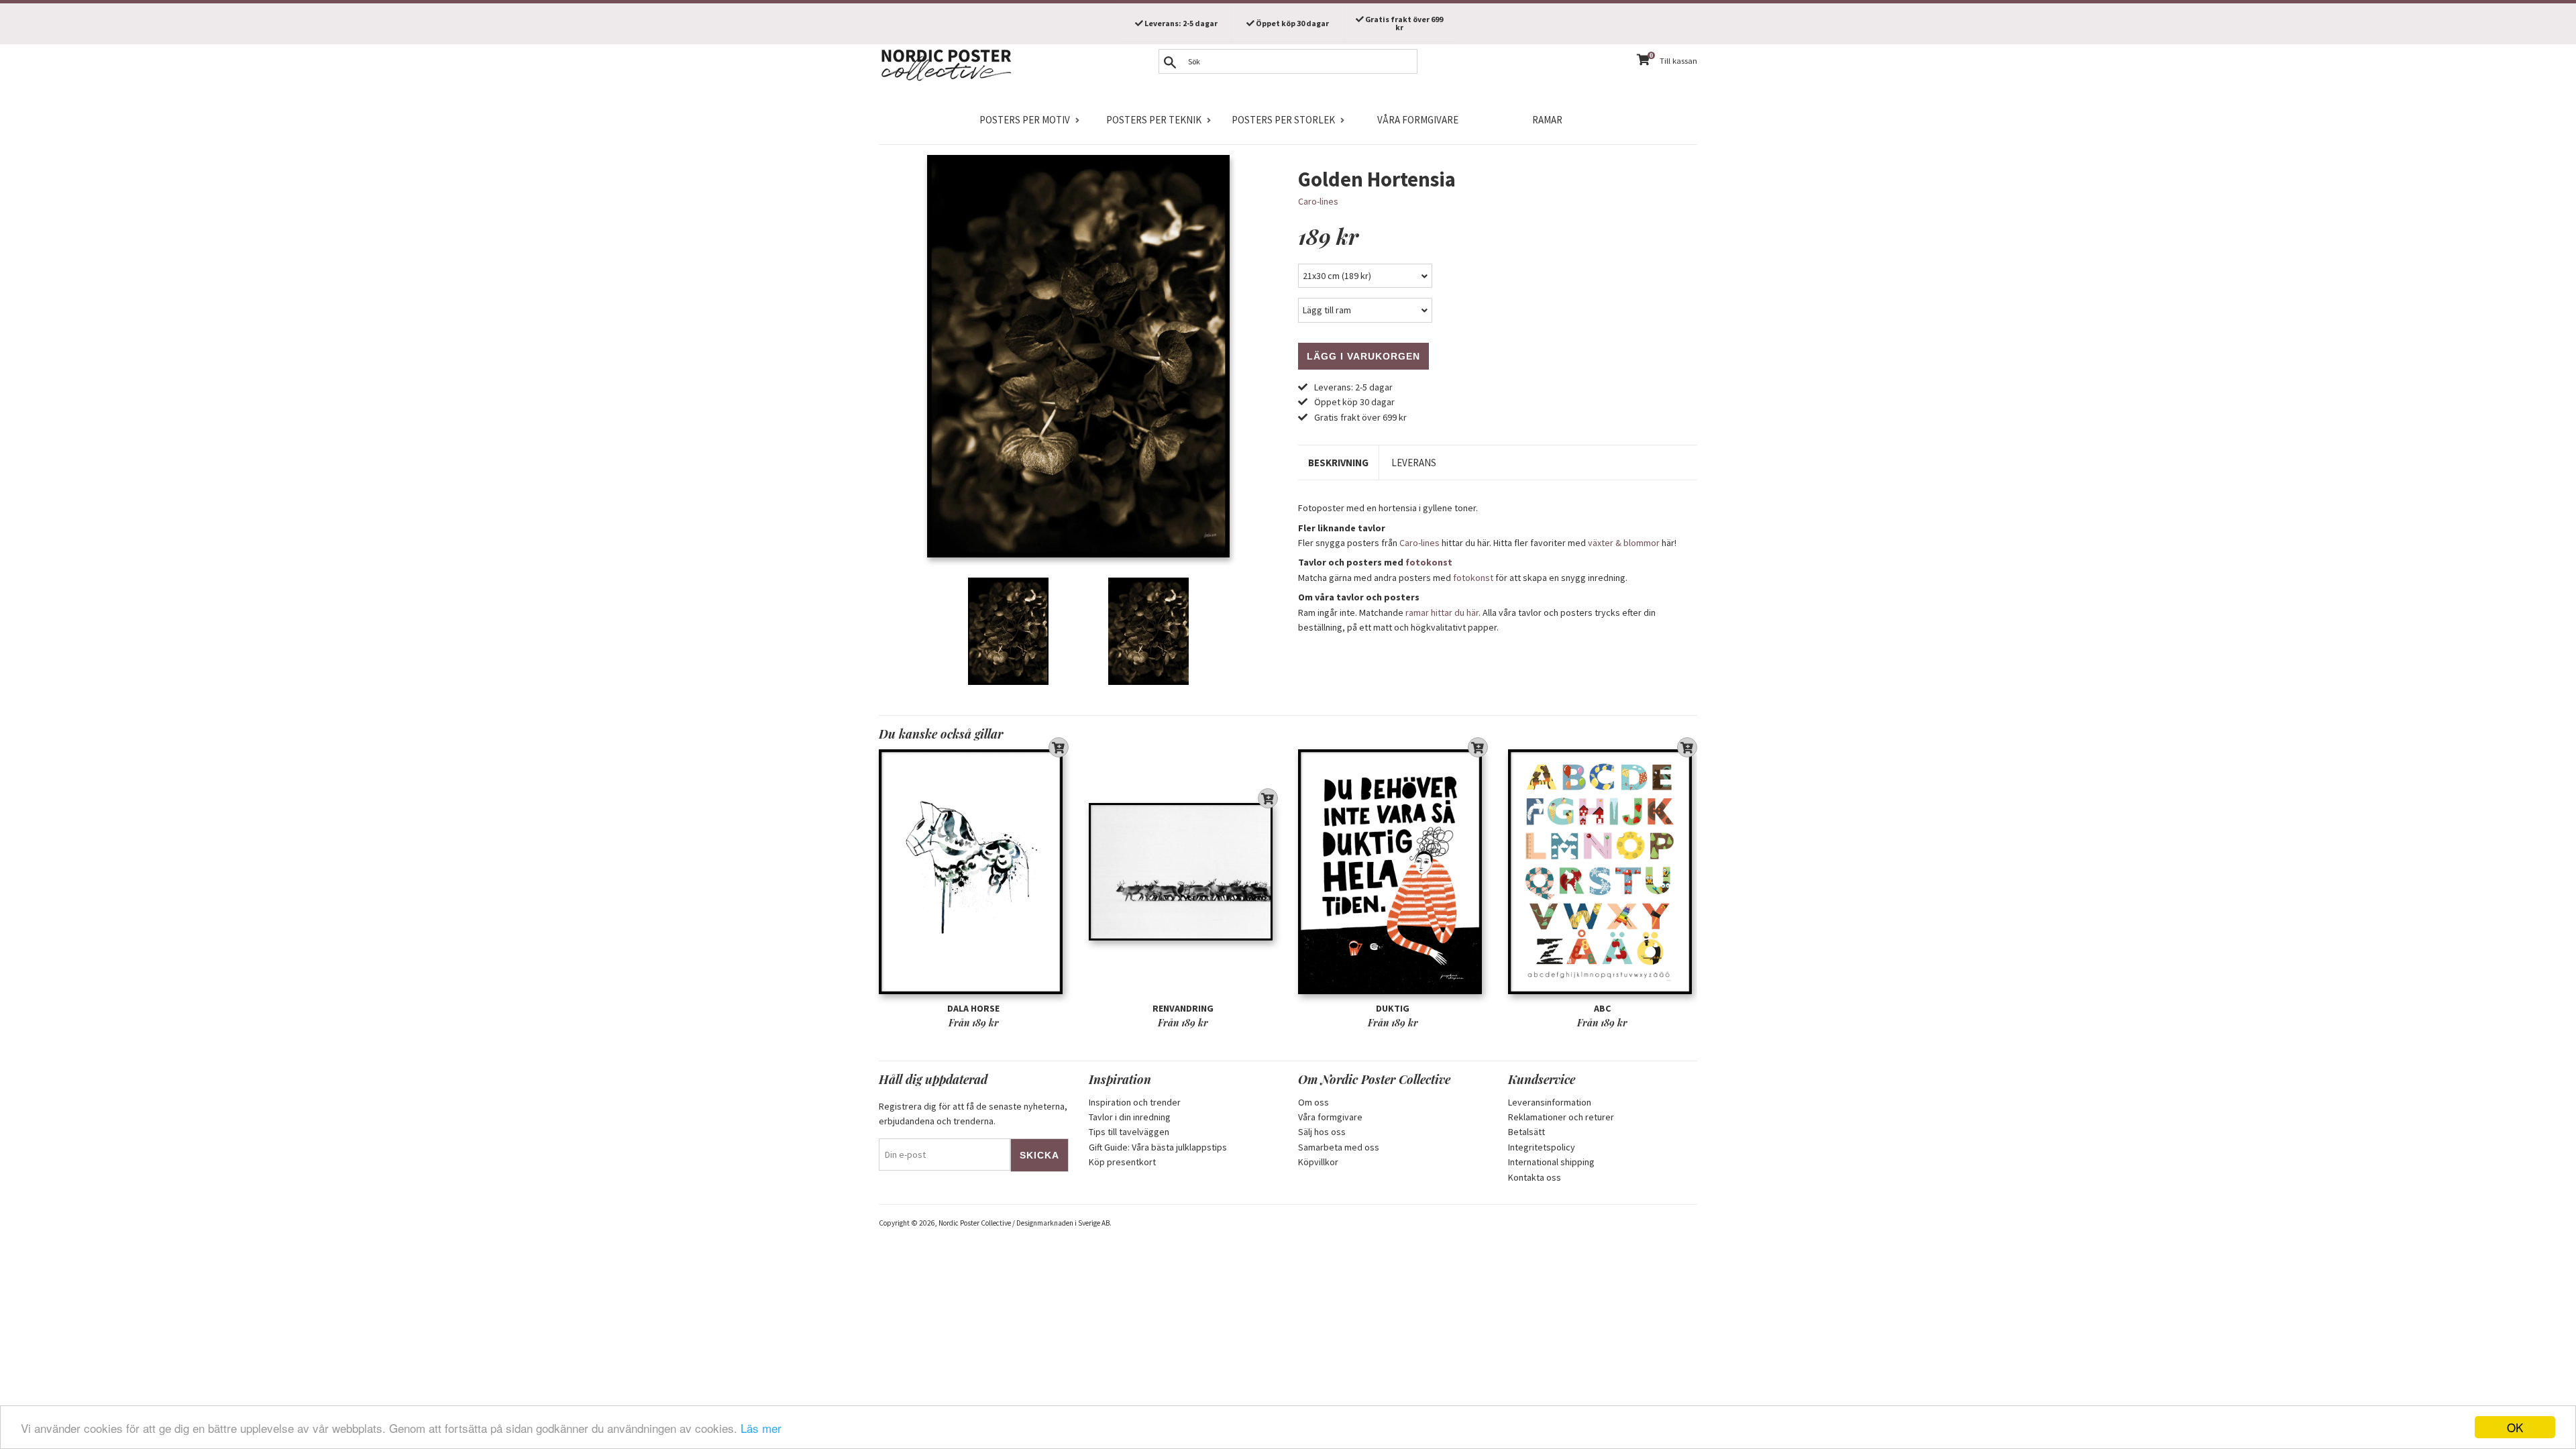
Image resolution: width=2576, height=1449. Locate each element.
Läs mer (761, 1428)
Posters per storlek (1283, 120)
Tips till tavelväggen (1129, 1132)
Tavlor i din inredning (1130, 1117)
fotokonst (1429, 562)
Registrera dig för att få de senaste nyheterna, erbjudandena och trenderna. (973, 1114)
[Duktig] (1393, 872)
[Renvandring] (1184, 872)
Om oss (1313, 1102)
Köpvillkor (1318, 1162)
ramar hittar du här (1442, 612)
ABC (1602, 1008)
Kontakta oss (1535, 1177)
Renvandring (1183, 1008)
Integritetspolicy (1542, 1147)
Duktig (1393, 1008)
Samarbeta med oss (1339, 1147)
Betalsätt (1526, 1132)
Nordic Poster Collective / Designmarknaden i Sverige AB (1024, 1223)
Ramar (1547, 120)
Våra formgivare (1418, 120)
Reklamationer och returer (1561, 1117)
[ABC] (1603, 872)
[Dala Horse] (974, 872)
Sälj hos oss (1322, 1132)
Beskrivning (1338, 463)
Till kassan (1678, 61)
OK (2515, 1427)
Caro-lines (1318, 201)
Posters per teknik (1154, 120)
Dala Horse (973, 1008)
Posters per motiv (1025, 120)
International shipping (1551, 1162)
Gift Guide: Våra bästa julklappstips (1158, 1147)
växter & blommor (1624, 543)
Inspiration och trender (1135, 1102)
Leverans (1414, 463)
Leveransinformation (1550, 1102)
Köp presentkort (1122, 1162)
